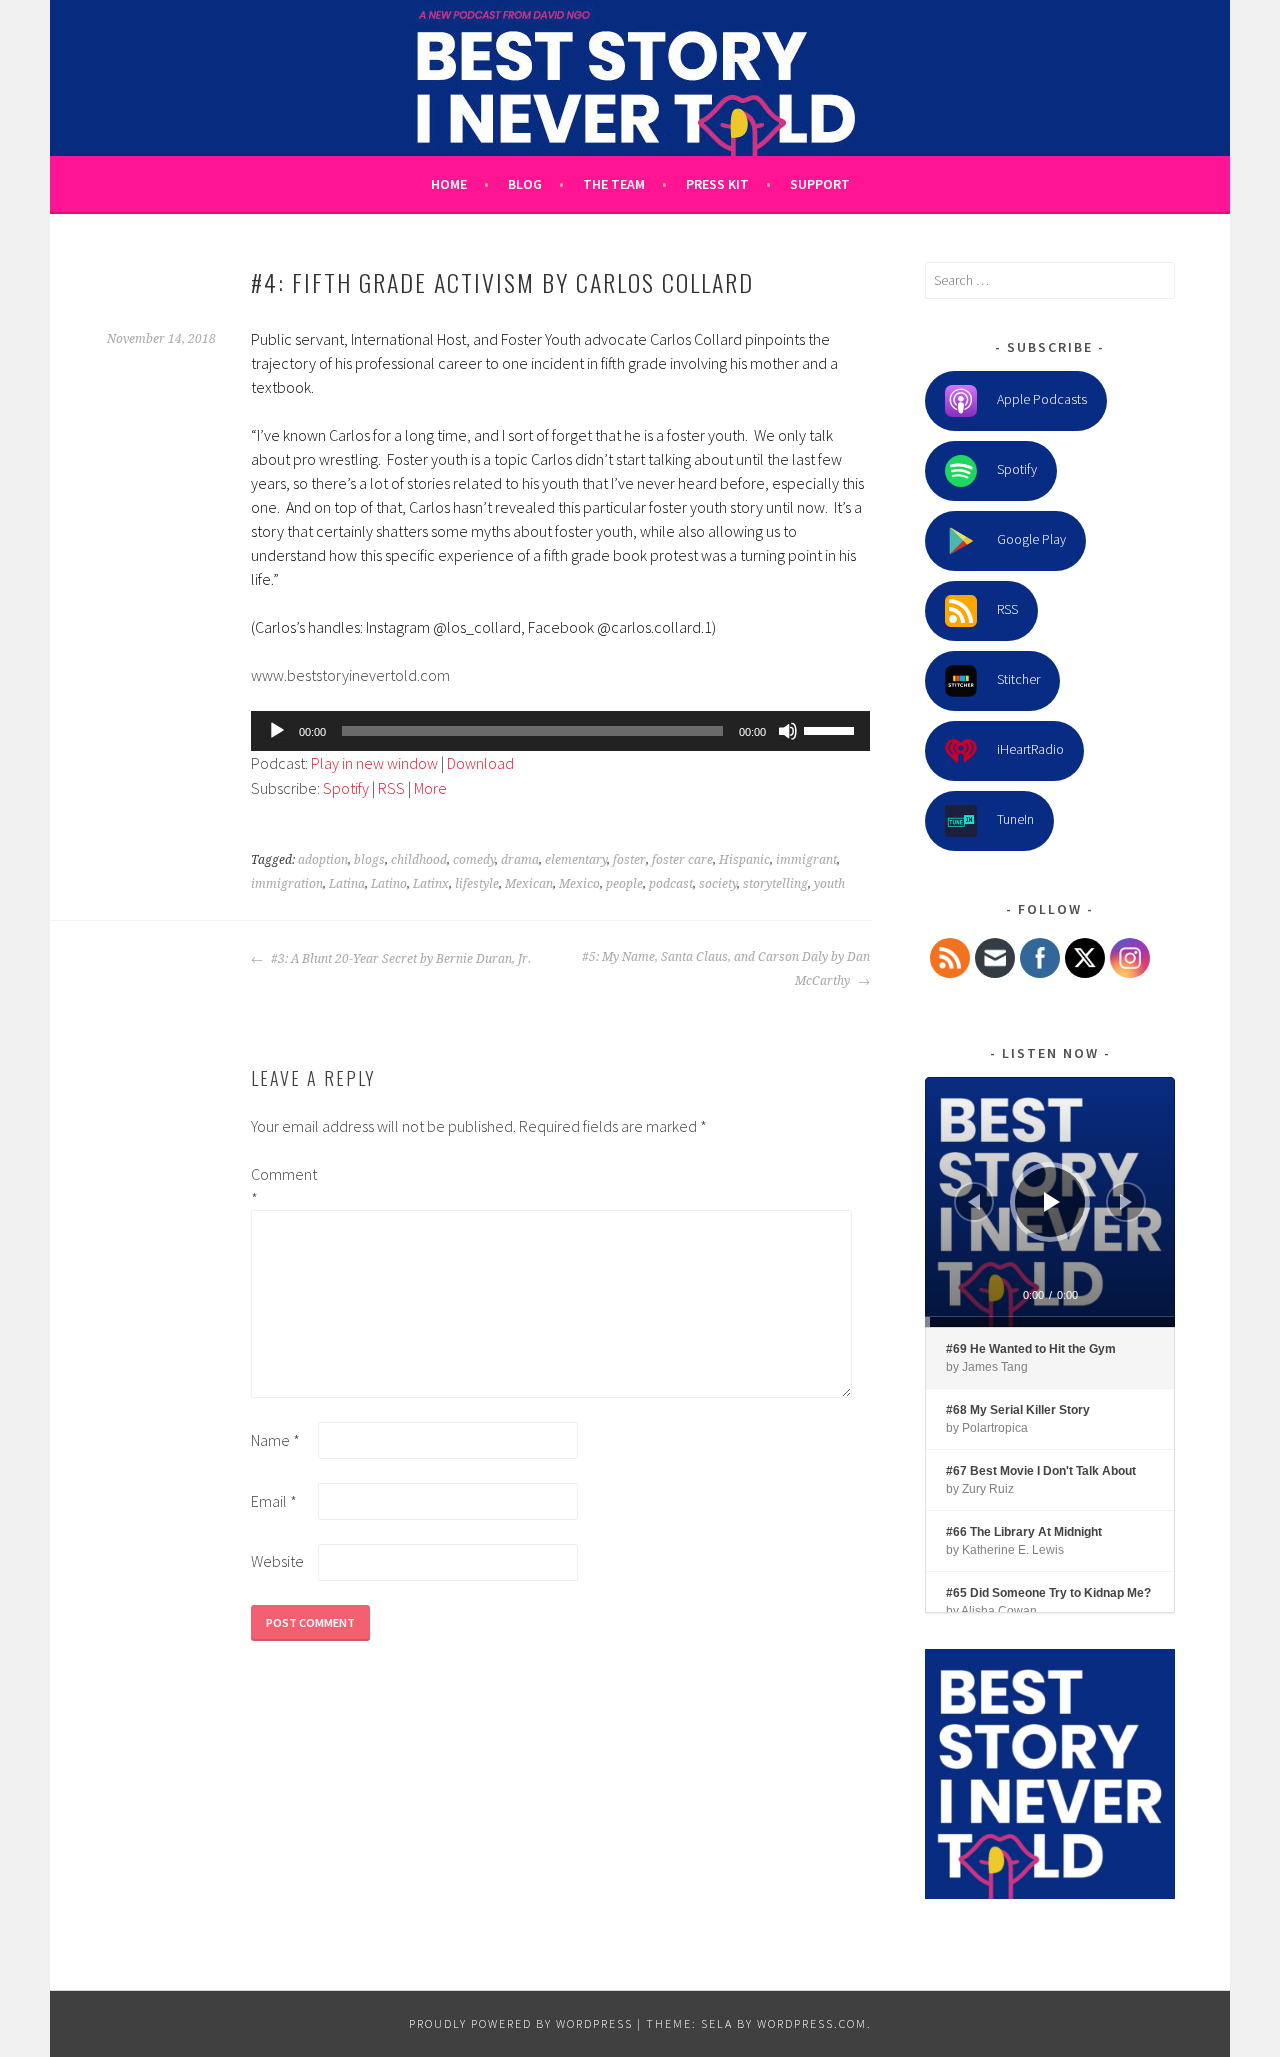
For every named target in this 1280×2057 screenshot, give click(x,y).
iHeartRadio (1030, 749)
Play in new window (374, 763)
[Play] (277, 731)
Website (277, 1561)
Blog (525, 184)
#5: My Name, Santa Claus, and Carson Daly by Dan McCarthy (726, 969)
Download (480, 763)
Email (274, 1501)
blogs (369, 860)
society (718, 884)
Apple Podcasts (1042, 399)
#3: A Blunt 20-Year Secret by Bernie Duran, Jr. (399, 959)
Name (275, 1440)
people (624, 884)
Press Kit (717, 184)
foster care (682, 860)
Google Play (1031, 539)
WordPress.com (812, 2023)
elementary (576, 860)
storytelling (775, 884)
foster (629, 860)
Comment (283, 1186)
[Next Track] (1126, 1202)
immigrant (806, 860)
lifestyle (477, 884)
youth (829, 884)
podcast (671, 884)
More (430, 788)
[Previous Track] (974, 1202)
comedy (474, 860)
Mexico (579, 884)
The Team (614, 184)
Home (449, 184)
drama (520, 860)
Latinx (431, 884)
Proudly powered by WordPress (521, 2023)
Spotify (346, 788)
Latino (389, 884)
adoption (323, 860)
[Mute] (788, 731)
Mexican (529, 884)
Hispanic (744, 860)
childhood (419, 860)
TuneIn (1015, 819)
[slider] (832, 729)
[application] (560, 731)
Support (820, 184)
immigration (287, 884)
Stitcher (1018, 679)
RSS (391, 788)
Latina (347, 884)
